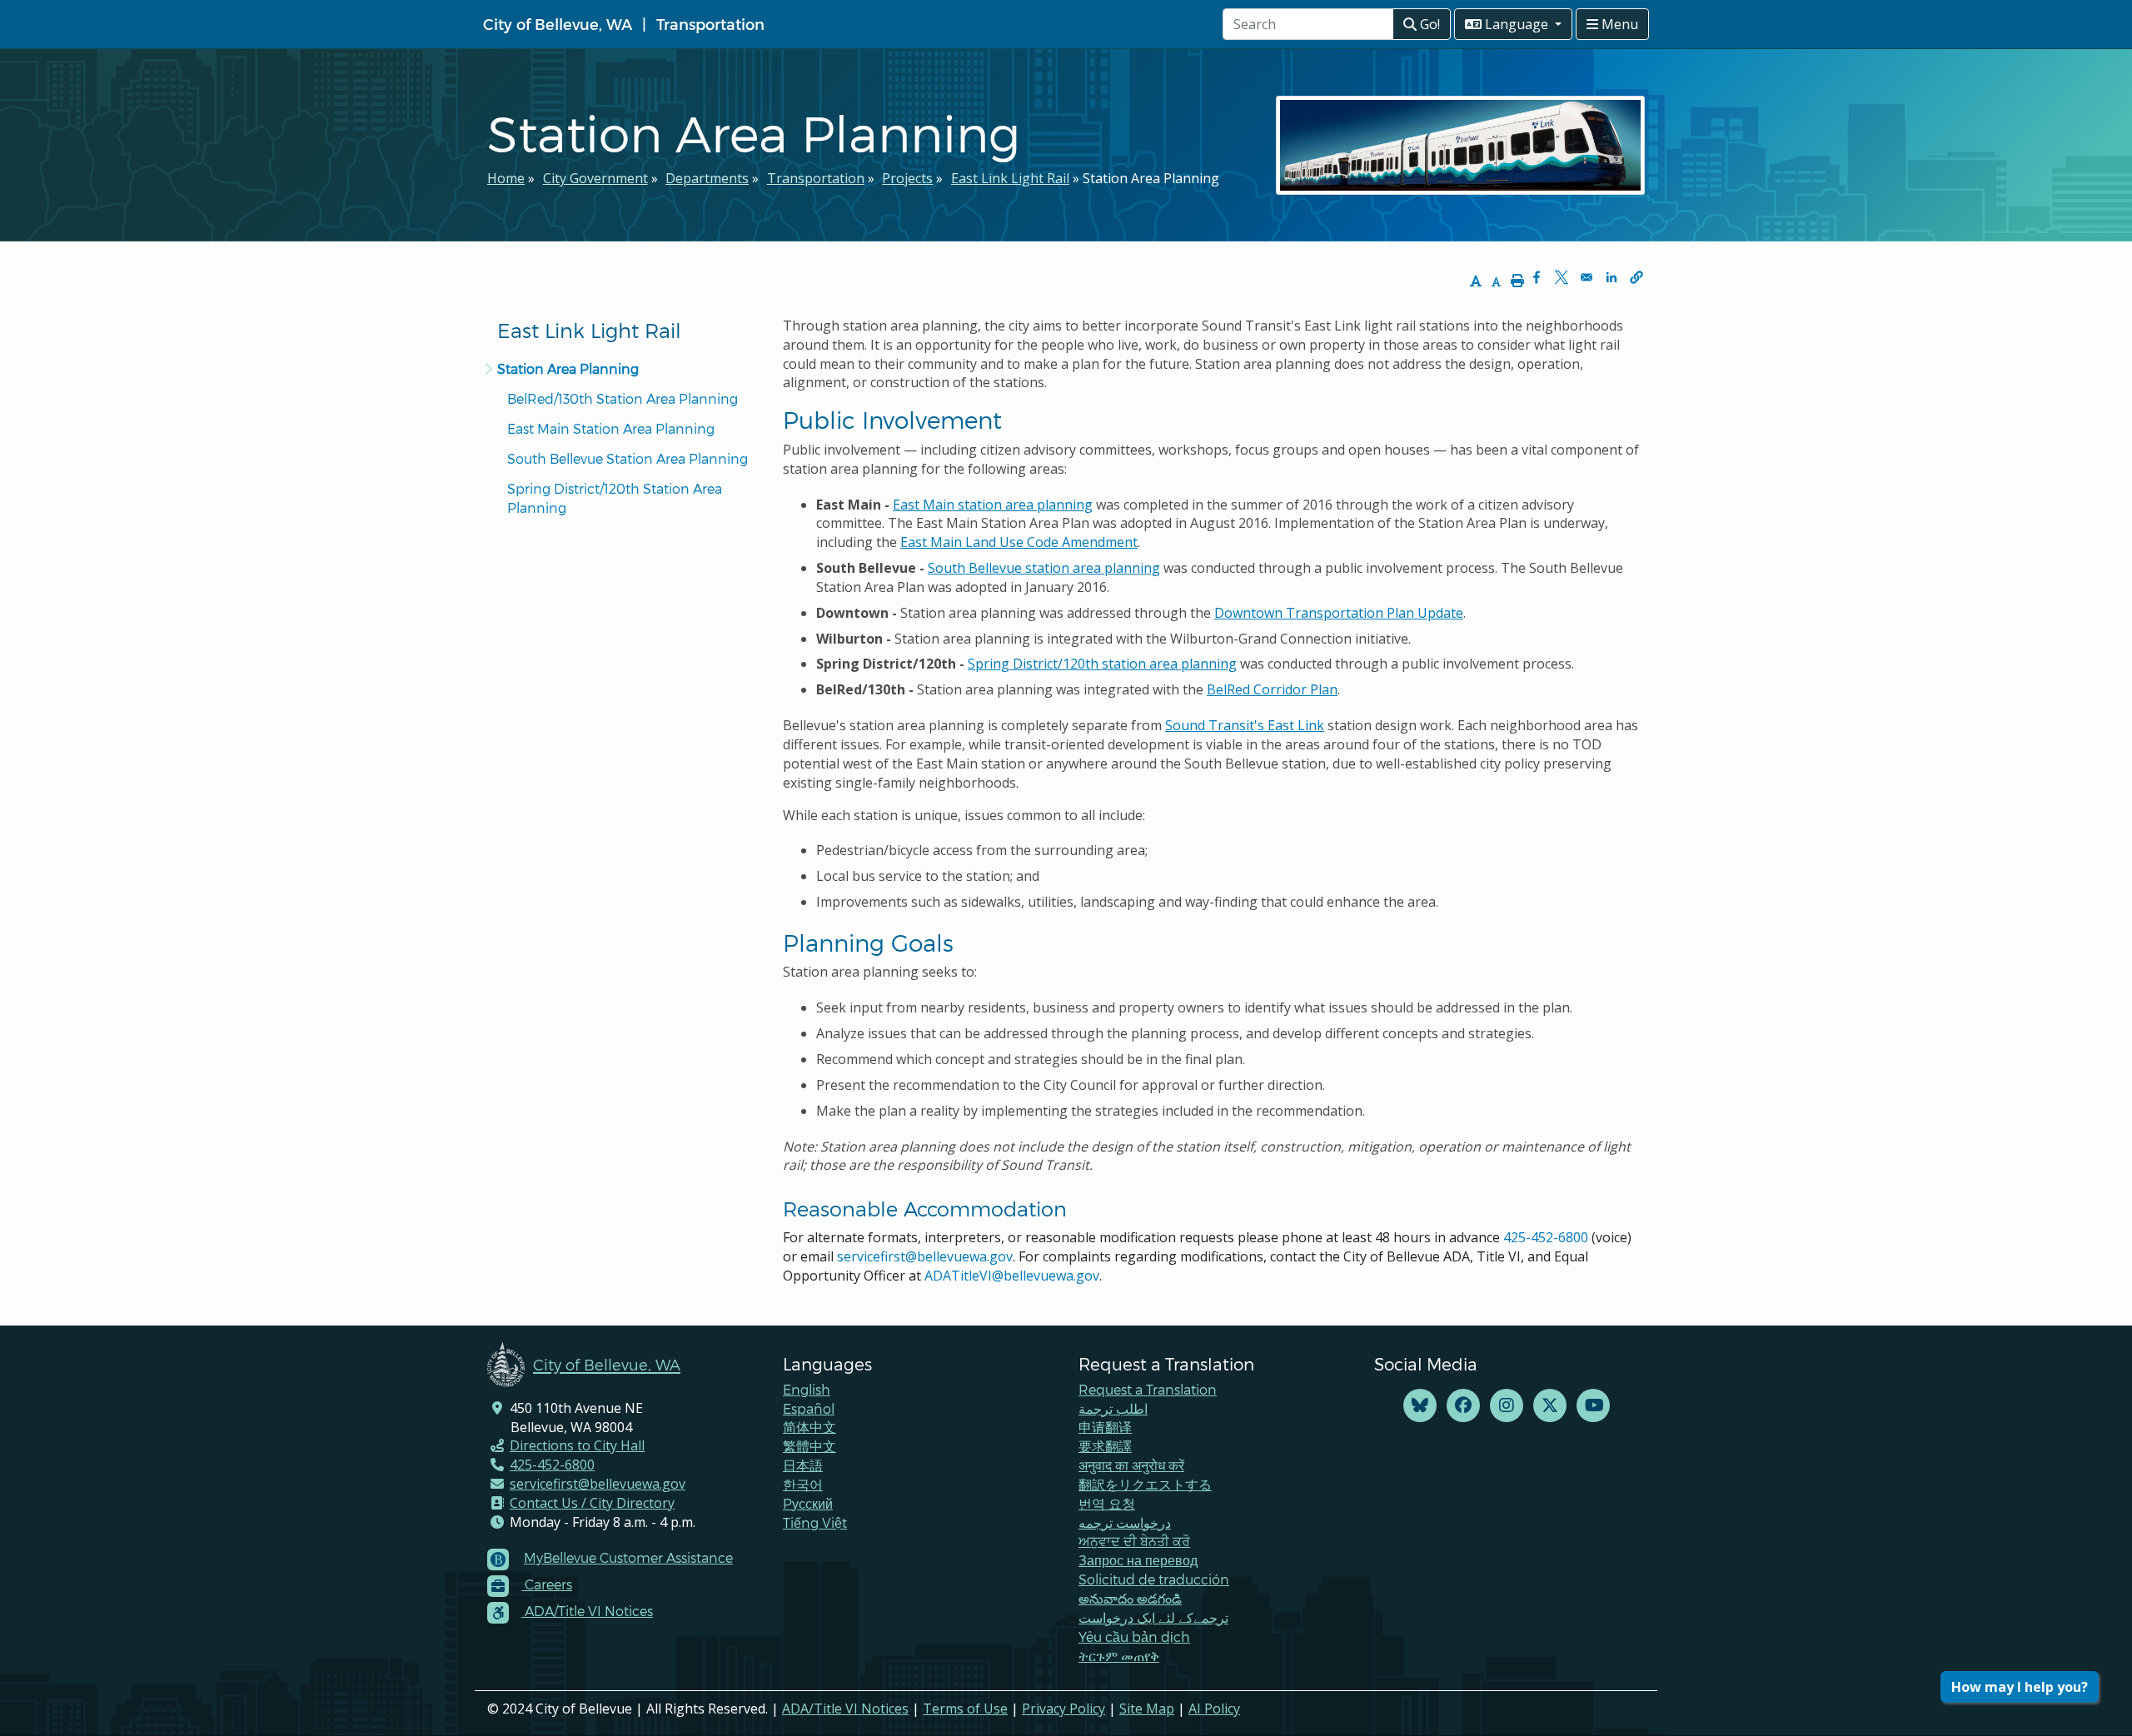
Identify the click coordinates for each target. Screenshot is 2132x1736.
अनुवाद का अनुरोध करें (1131, 1465)
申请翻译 (1105, 1427)
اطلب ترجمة (1113, 1408)
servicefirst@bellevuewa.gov (925, 1256)
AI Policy (1214, 1709)
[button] (1636, 277)
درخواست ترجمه (1125, 1522)
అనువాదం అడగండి (1130, 1598)
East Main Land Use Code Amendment (1019, 542)
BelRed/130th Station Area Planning (623, 398)
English (807, 1389)
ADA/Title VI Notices (845, 1709)
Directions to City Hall (577, 1445)
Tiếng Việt (815, 1522)
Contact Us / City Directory (592, 1503)
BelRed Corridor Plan (1272, 689)
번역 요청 (1107, 1503)
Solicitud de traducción (1154, 1579)
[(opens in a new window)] (1420, 1406)
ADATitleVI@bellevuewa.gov (1012, 1276)
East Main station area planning (993, 505)
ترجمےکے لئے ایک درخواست (1153, 1617)
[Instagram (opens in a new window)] (1507, 1406)
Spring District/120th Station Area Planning (616, 498)
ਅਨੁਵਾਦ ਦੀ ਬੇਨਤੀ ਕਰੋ (1134, 1541)
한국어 (803, 1484)
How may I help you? (2020, 1687)
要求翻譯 (1105, 1446)
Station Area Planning (568, 368)
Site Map (1147, 1709)
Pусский (808, 1503)
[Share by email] (1587, 277)
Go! (1428, 24)
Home (506, 178)
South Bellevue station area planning (1044, 568)
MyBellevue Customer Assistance (628, 1557)
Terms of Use (965, 1709)
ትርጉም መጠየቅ (1119, 1656)
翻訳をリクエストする (1145, 1484)
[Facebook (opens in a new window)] (1463, 1406)
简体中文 (809, 1427)
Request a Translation (1148, 1389)
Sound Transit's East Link (1245, 725)
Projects (907, 178)
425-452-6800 (1546, 1237)
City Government (595, 178)
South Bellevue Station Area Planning (628, 458)
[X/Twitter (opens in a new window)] (1550, 1406)
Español (809, 1408)
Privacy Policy (1064, 1709)
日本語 (803, 1465)
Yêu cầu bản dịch (1134, 1637)
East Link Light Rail (1010, 178)
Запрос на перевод (1138, 1560)
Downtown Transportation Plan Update (1339, 613)
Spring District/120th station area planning (1102, 664)
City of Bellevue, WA (558, 24)
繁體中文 (809, 1446)
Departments (707, 178)
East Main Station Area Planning (611, 428)
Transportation (710, 24)
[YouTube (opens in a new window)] (1593, 1406)
